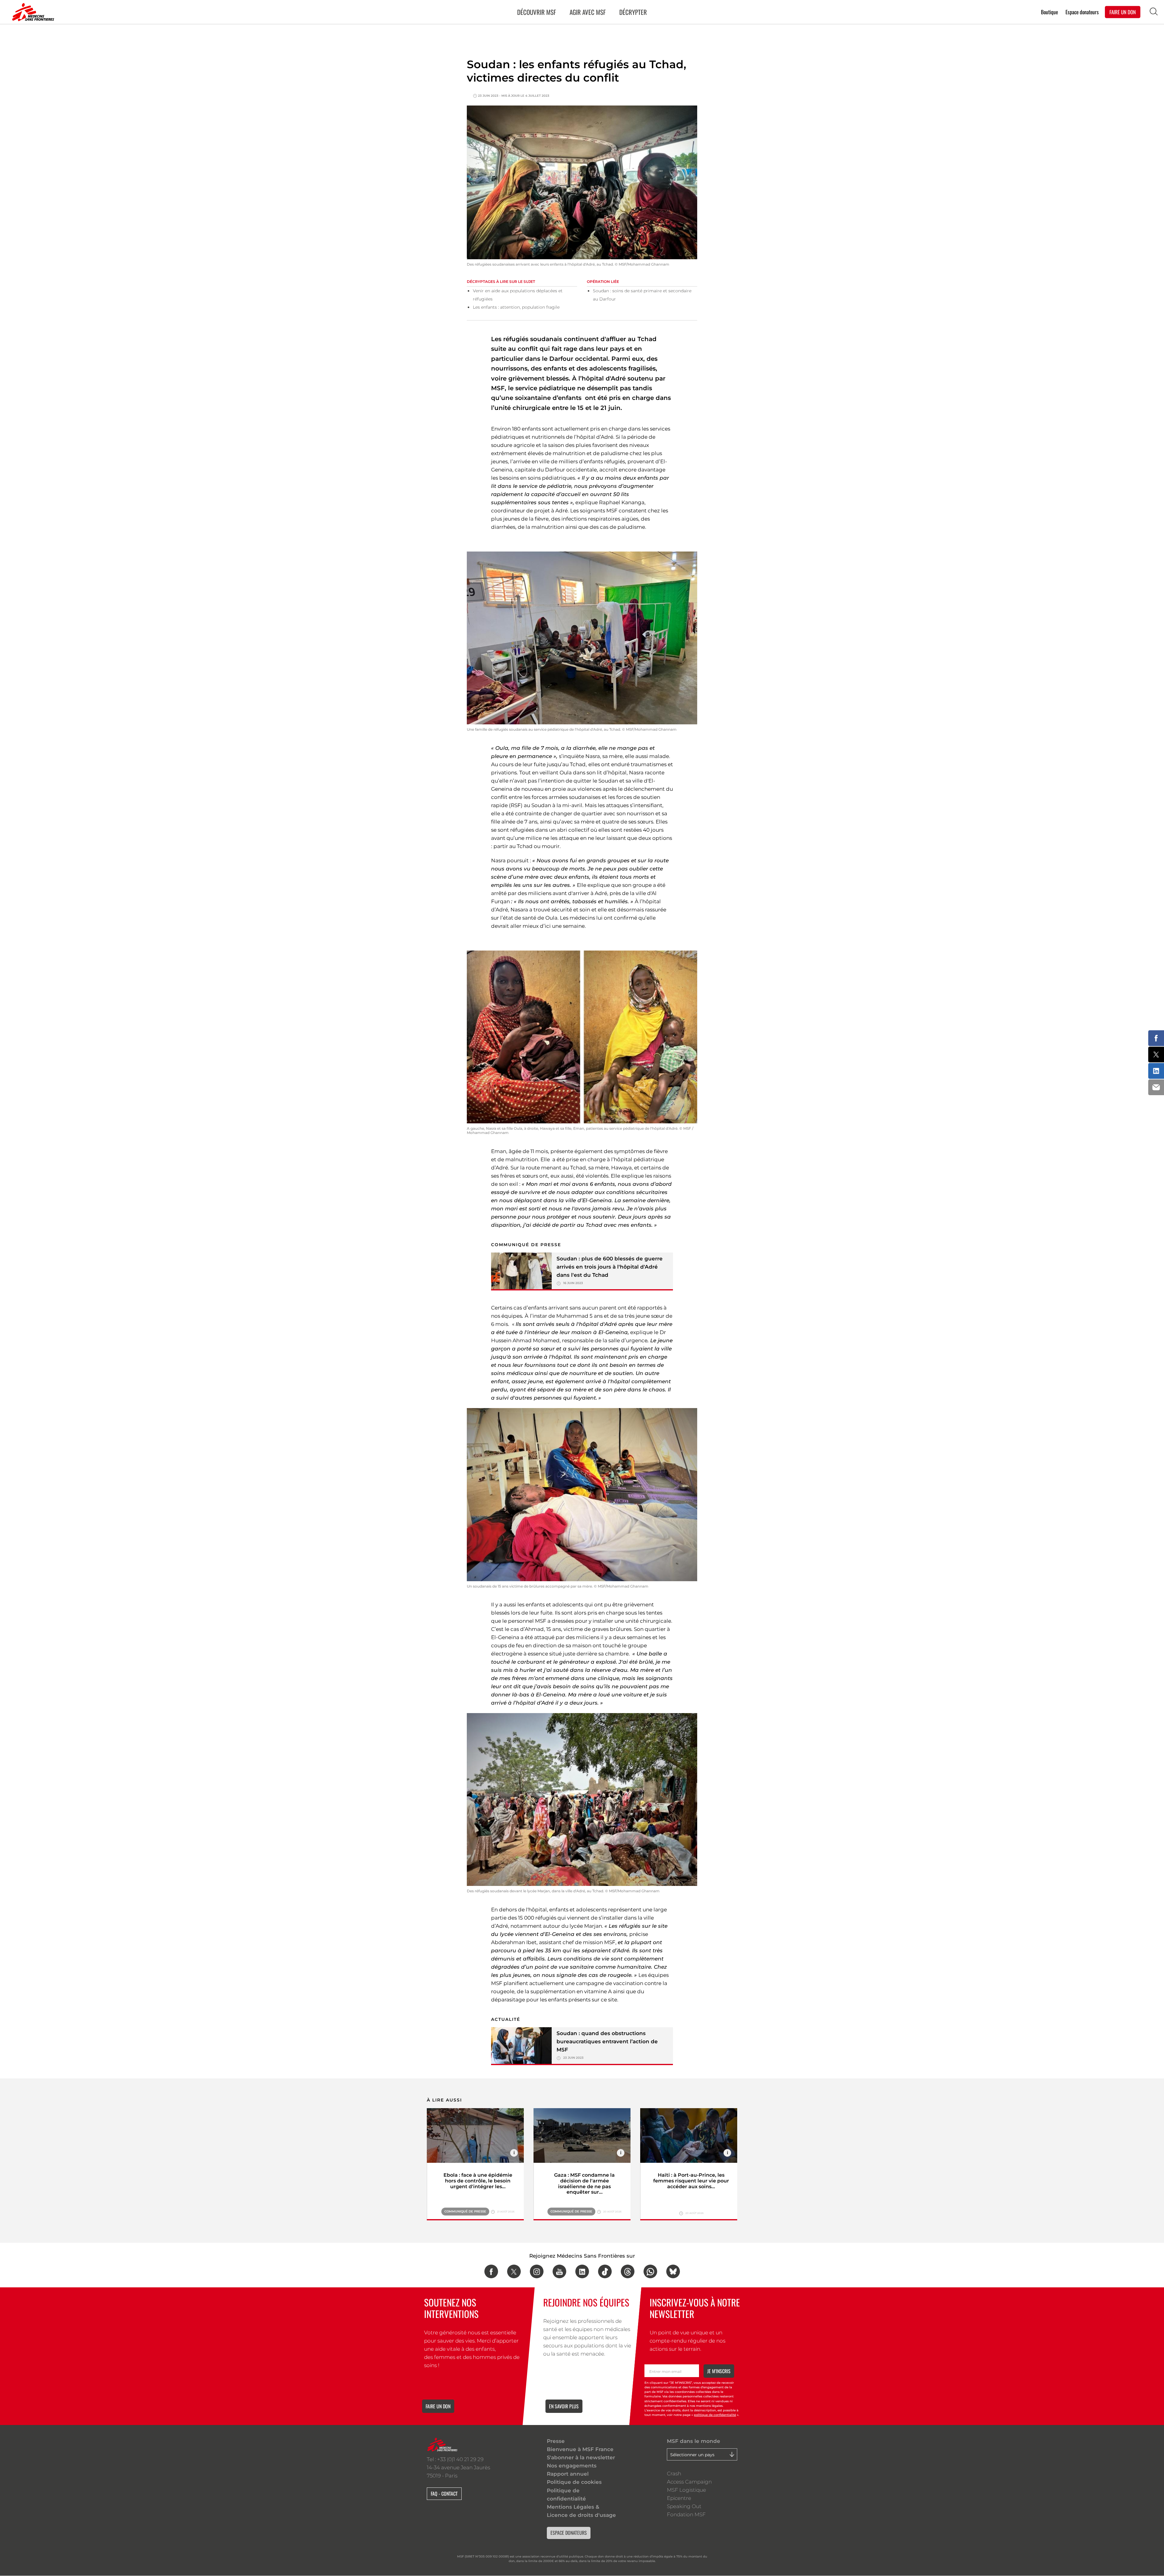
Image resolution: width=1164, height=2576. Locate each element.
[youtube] (559, 2271)
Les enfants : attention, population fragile (516, 307)
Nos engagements (572, 2466)
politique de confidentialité (715, 2415)
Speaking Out (684, 2506)
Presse (556, 2441)
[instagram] (537, 2271)
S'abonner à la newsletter (581, 2457)
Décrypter (633, 12)
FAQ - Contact (444, 2494)
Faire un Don (1123, 12)
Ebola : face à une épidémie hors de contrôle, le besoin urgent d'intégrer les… (478, 2181)
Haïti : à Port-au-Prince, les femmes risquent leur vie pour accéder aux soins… (691, 2181)
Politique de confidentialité (566, 2495)
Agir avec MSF (588, 12)
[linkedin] (582, 2271)
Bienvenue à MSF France (580, 2449)
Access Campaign (689, 2482)
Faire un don (438, 2406)
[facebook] (491, 2271)
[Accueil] (32, 12)
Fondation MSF (686, 2514)
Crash (674, 2474)
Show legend (514, 2153)
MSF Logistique (686, 2490)
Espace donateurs (1082, 12)
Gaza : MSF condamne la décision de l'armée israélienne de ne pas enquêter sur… (584, 2184)
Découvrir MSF (537, 12)
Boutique (1049, 12)
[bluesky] (673, 2271)
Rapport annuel (568, 2474)
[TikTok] (605, 2271)
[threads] (628, 2271)
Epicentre (679, 2498)
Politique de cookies (574, 2482)
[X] (514, 2271)
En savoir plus (564, 2406)
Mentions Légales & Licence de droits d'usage (581, 2511)
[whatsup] (650, 2271)
